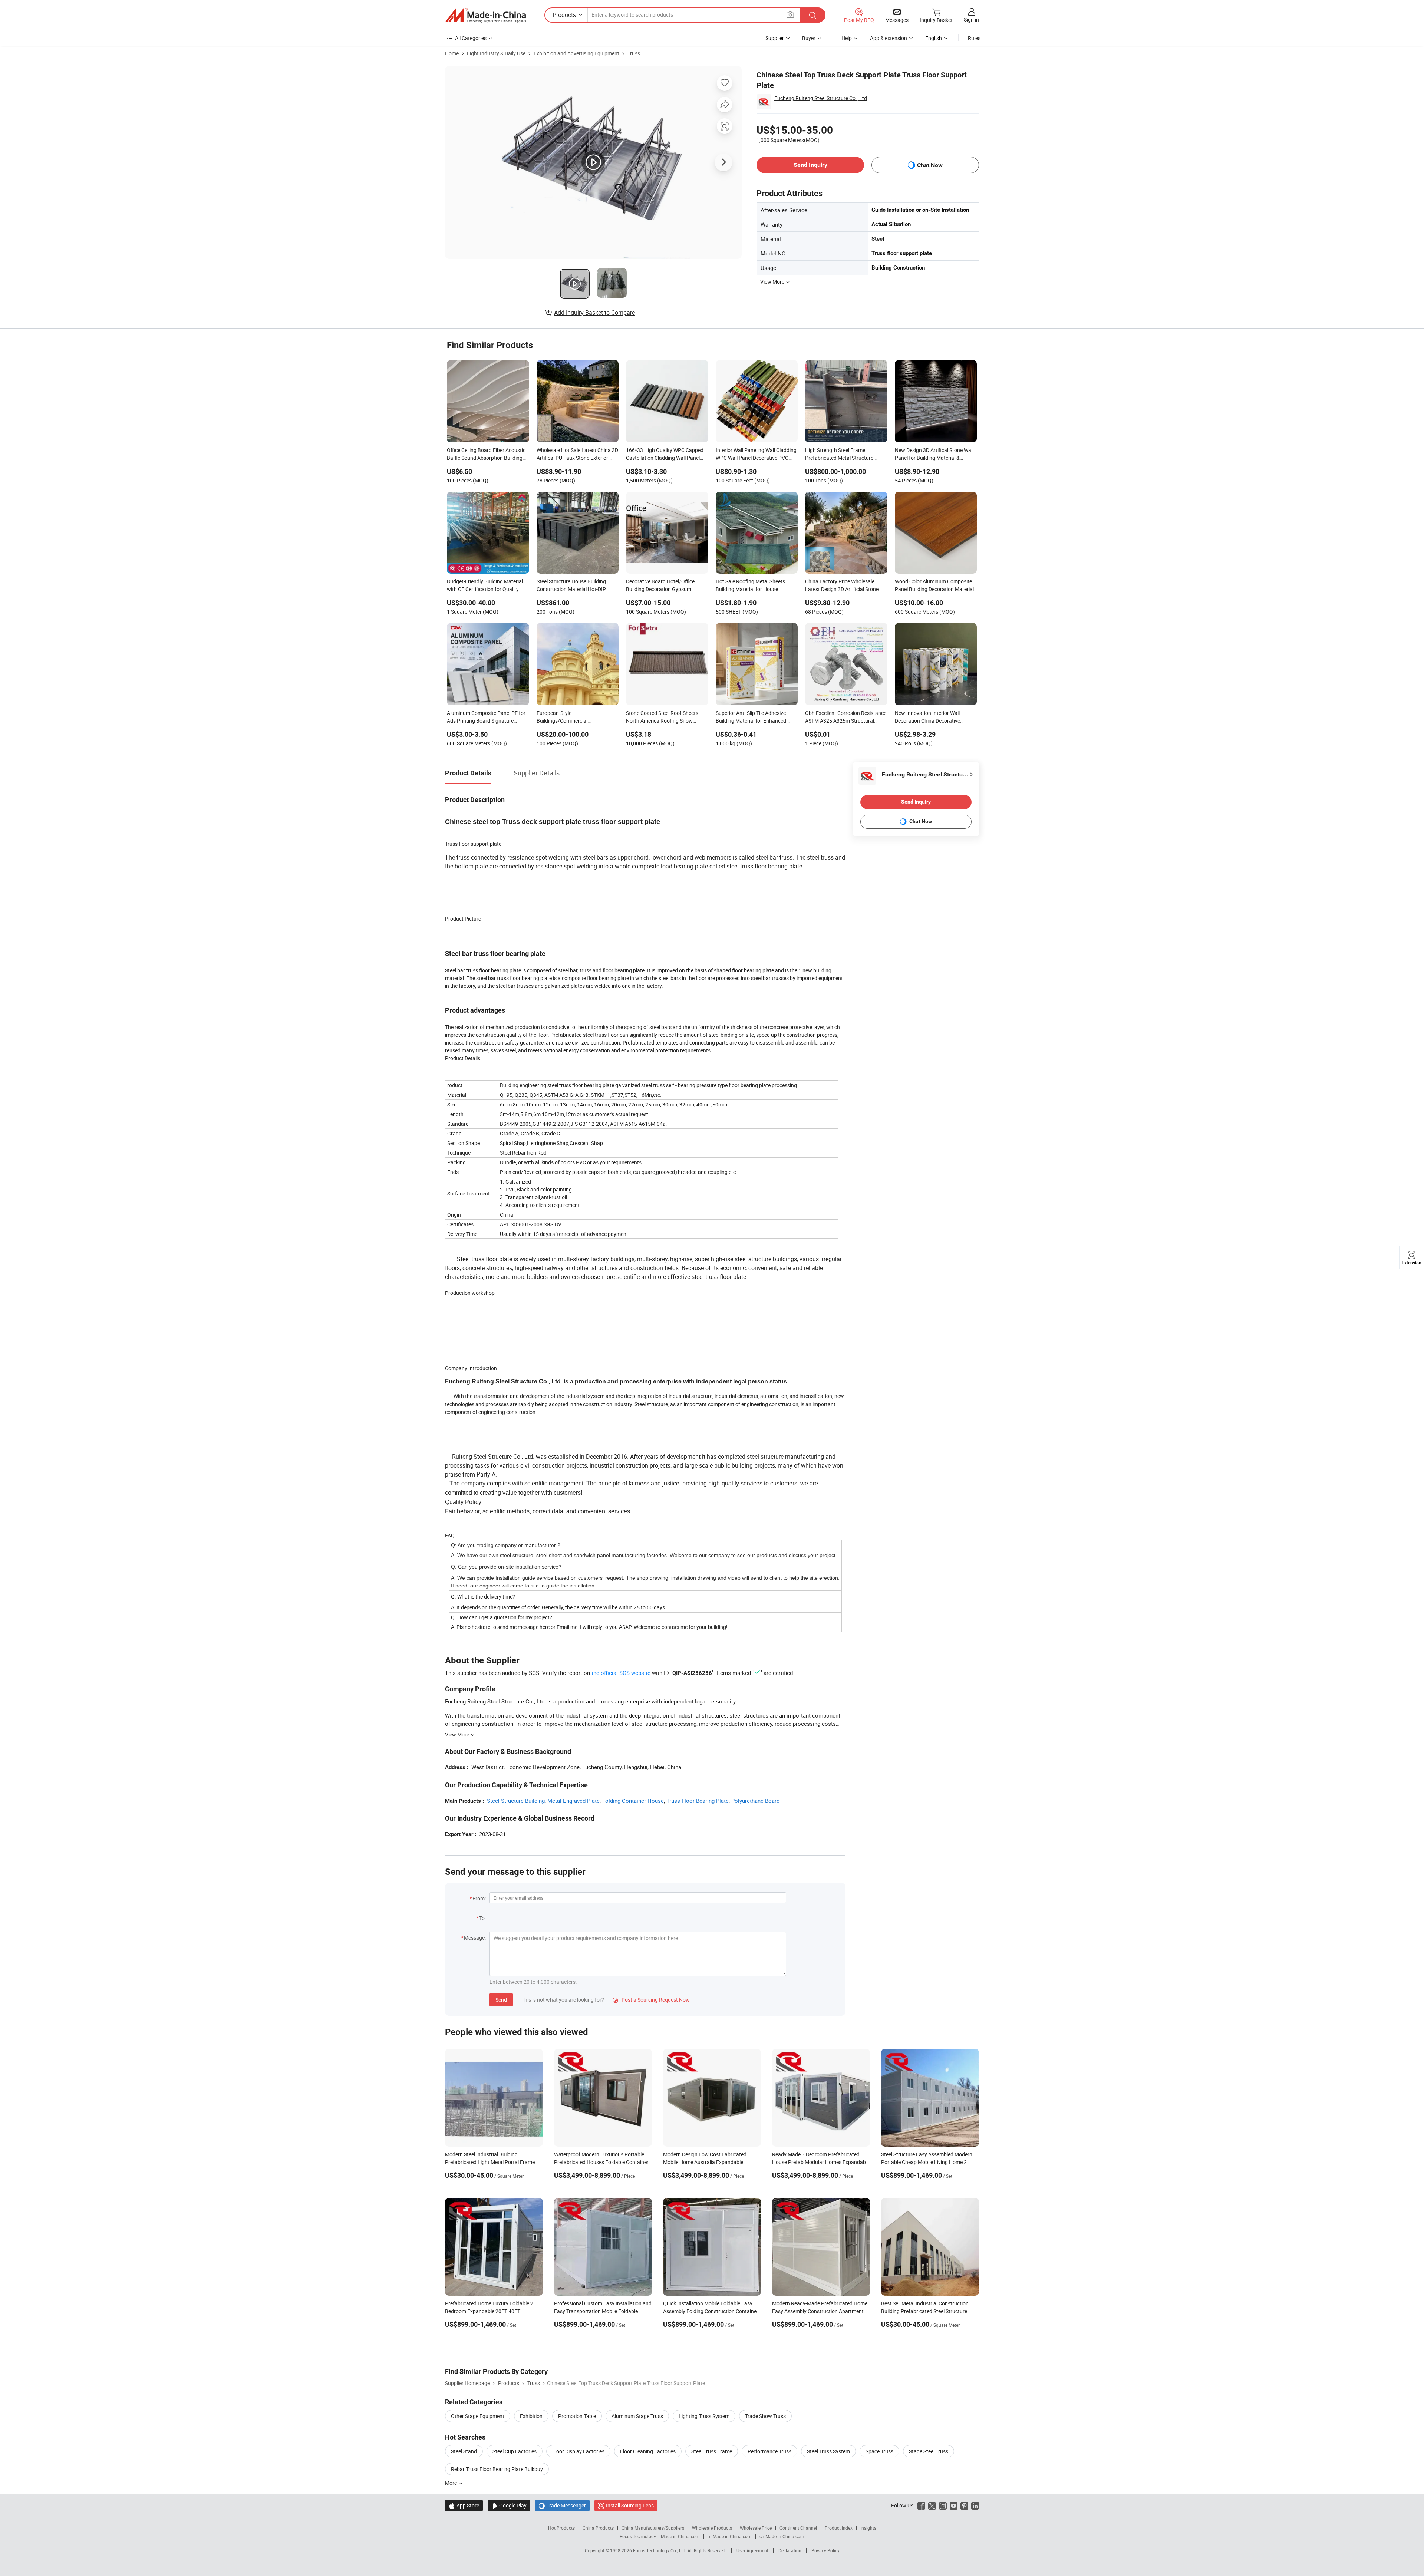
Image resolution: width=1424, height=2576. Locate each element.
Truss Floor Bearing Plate (698, 1801)
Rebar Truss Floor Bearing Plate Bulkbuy (497, 2469)
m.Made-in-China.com (730, 2536)
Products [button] (564, 15)
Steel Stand (464, 2451)
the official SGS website (621, 1673)
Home (452, 53)
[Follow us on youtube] (954, 2505)
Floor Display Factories (578, 2451)
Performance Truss (769, 2451)
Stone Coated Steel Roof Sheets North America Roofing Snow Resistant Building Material (662, 718)
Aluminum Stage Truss (637, 2416)
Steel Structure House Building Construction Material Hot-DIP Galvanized (571, 586)
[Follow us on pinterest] (964, 2505)
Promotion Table (577, 2416)
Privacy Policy (825, 2550)
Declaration (790, 2550)
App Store (464, 2505)
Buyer (809, 38)
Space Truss (879, 2451)
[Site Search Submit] (812, 15)
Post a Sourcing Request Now (651, 2000)
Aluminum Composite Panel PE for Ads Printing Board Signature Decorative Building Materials (486, 718)
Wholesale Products (712, 2528)
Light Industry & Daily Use (496, 53)
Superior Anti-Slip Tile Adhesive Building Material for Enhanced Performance (751, 718)
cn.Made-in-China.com (782, 2536)
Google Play (509, 2505)
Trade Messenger (562, 2505)
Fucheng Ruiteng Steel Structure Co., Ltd (821, 98)
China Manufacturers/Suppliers (653, 2528)
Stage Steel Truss (929, 2451)
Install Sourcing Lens (630, 2505)
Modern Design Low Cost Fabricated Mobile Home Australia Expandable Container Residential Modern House (705, 2162)
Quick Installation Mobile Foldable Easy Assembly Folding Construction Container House (711, 2311)
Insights (868, 2528)
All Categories (471, 38)
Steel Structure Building (516, 1801)
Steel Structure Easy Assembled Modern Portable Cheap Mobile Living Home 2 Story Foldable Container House (927, 2162)
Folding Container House (633, 1801)
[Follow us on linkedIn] (975, 2505)
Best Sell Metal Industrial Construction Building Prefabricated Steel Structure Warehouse (925, 2311)
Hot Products (561, 2528)
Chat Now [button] (930, 165)
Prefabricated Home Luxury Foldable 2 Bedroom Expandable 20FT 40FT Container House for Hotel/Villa (489, 2311)
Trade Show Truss (765, 2416)
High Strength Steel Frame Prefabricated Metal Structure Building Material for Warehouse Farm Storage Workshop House (842, 455)
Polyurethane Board (755, 1801)
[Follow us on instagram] (943, 2505)
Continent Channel (798, 2528)
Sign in (971, 19)
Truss (634, 53)
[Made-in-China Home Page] (485, 15)
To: (482, 1918)
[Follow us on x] (932, 2505)
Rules (974, 38)
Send (501, 2000)
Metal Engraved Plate (573, 1801)
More (451, 2483)
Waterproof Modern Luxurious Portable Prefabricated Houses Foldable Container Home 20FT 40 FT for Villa (601, 2162)
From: (479, 1898)
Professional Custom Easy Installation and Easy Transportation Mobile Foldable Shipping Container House (603, 2311)
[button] (790, 15)
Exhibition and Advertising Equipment (576, 53)
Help (847, 38)
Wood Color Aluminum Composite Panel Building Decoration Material (934, 585)
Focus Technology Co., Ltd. (660, 2550)
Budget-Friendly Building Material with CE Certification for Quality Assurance (485, 586)
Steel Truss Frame (712, 2451)
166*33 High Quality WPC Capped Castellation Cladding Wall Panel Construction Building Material (665, 455)
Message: (475, 1938)
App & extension (889, 38)
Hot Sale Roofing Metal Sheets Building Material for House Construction (750, 586)
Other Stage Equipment (478, 2416)
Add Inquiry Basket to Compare (594, 313)
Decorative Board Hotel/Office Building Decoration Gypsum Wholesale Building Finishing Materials (660, 586)
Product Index (839, 2528)
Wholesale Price (756, 2528)
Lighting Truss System (704, 2416)
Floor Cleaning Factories (648, 2451)
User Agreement (752, 2550)
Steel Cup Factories (515, 2451)
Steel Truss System (828, 2451)
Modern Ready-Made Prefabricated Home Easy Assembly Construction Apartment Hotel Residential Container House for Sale (820, 2311)
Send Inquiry (810, 165)
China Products (598, 2528)
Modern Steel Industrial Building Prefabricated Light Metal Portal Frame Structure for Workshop (490, 2162)
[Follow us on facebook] (921, 2505)
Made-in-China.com (680, 2536)
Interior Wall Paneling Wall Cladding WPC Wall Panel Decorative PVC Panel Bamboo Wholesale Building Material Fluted (756, 455)
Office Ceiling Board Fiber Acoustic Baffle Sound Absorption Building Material (486, 455)
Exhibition (531, 2416)
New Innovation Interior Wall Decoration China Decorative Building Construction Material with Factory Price (935, 718)
